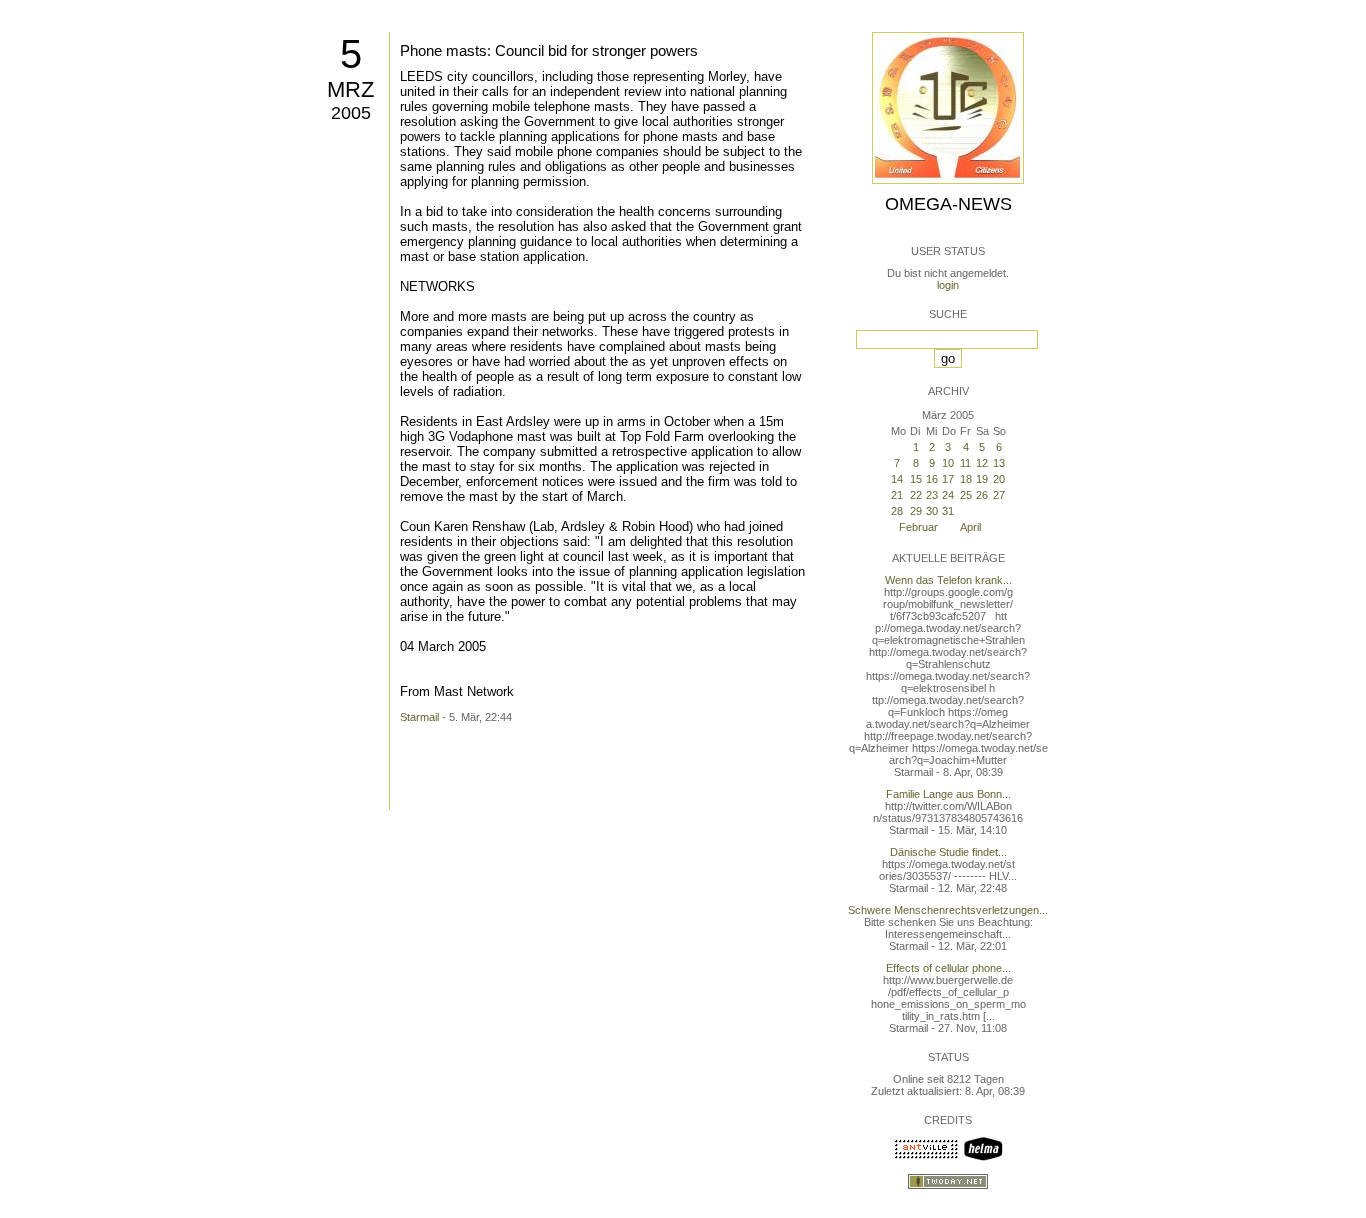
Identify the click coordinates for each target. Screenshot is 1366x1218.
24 (948, 495)
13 (999, 463)
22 (916, 495)
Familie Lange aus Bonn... (948, 794)
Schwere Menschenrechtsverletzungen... (948, 910)
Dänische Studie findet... (948, 852)
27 (999, 495)
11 (965, 463)
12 (982, 463)
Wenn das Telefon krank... (948, 580)
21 (897, 495)
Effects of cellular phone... (948, 968)
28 (897, 511)
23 (932, 495)
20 (999, 479)
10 (948, 463)
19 (982, 479)
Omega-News (948, 204)
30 (932, 511)
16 (932, 479)
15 (916, 479)
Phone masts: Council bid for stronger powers (549, 50)
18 (966, 479)
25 (966, 495)
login (948, 285)
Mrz (350, 89)
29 (916, 511)
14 (897, 479)
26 (982, 495)
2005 (351, 113)
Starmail (419, 717)
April (970, 527)
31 (948, 511)
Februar (918, 527)
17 (948, 479)
